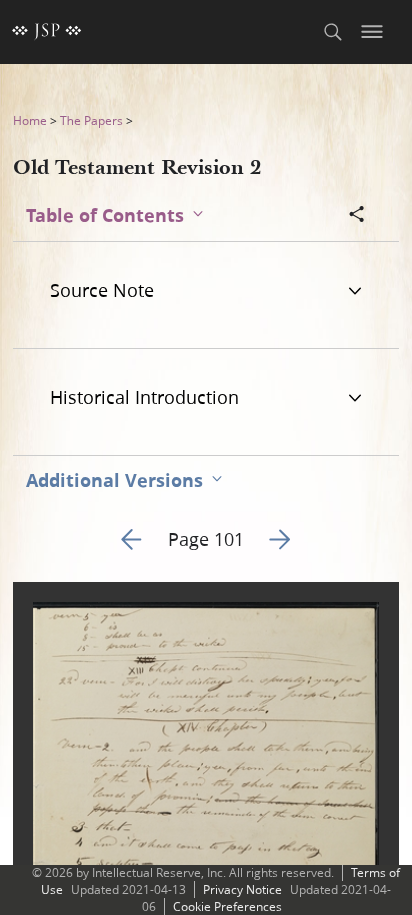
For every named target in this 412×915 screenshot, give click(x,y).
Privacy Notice (242, 889)
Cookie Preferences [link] (227, 906)
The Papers (91, 120)
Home (30, 120)
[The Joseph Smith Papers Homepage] (47, 32)
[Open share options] (357, 216)
